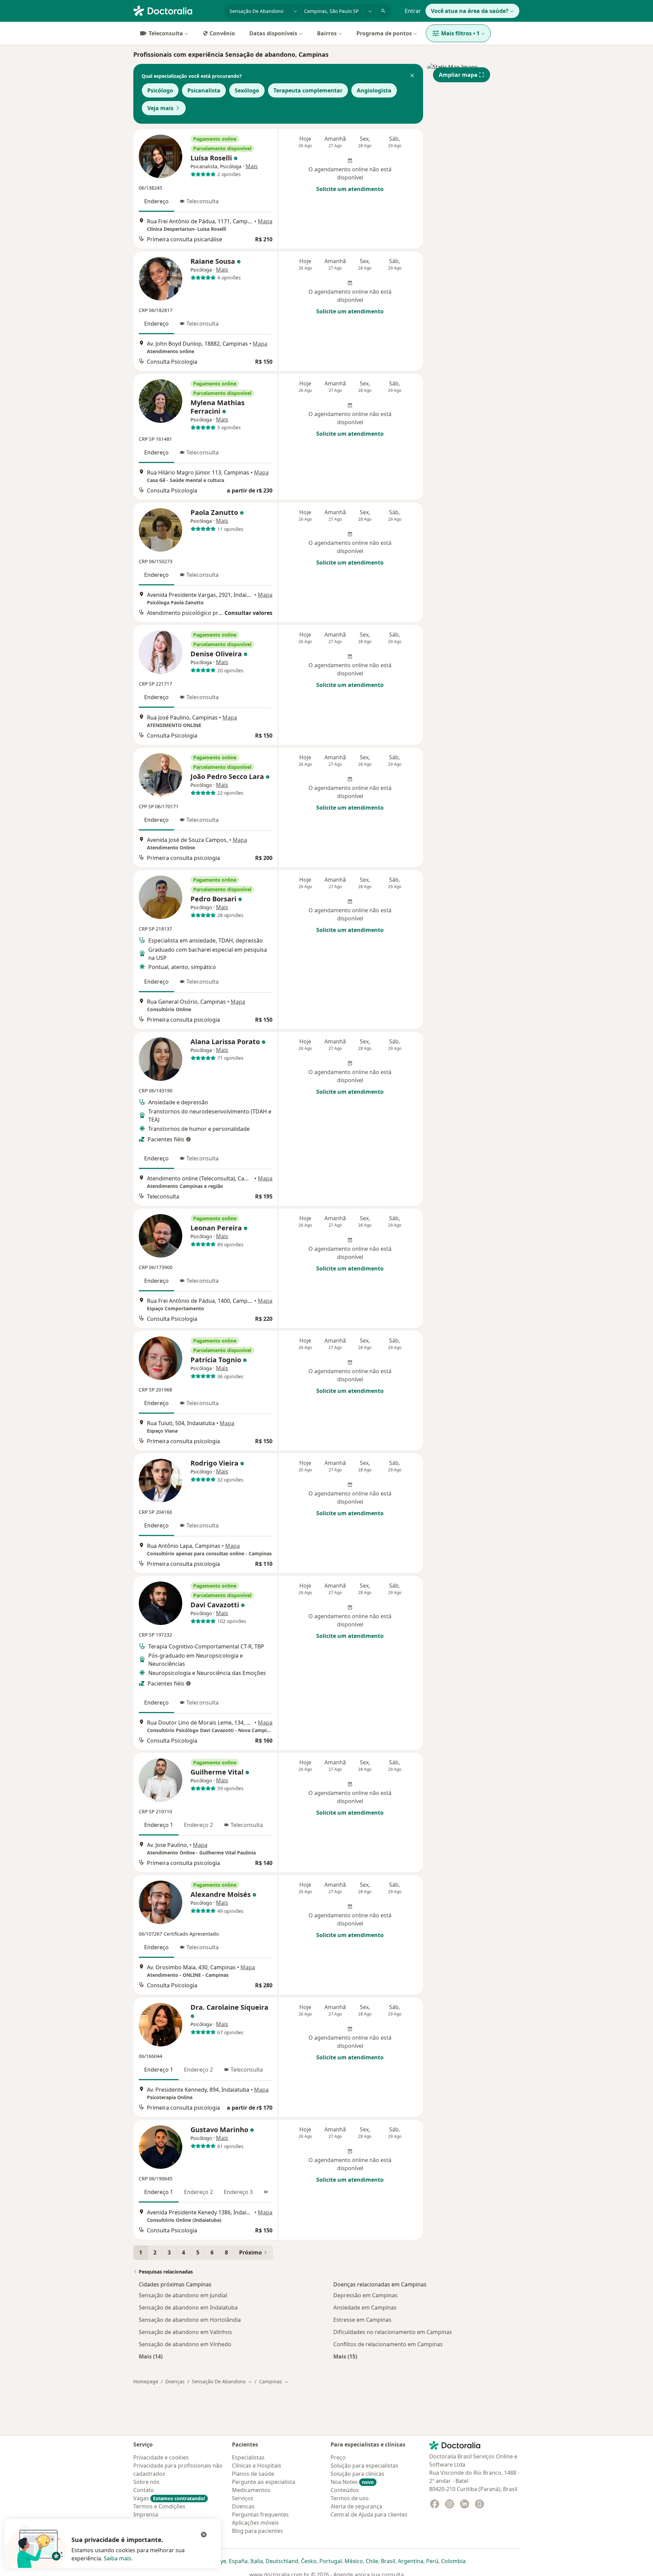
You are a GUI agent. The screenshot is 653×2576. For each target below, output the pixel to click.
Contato (144, 2490)
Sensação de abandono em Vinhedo (185, 2344)
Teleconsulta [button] (203, 201)
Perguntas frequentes (260, 2514)
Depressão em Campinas (365, 2295)
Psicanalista (204, 90)
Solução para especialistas (364, 2466)
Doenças (175, 2381)
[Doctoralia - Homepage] (176, 10)
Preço (338, 2457)
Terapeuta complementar (308, 90)
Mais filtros (460, 33)
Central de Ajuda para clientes (369, 2514)
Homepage (146, 2381)
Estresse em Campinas (362, 2320)
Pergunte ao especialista (264, 2482)
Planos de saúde (253, 2474)
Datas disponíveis (273, 33)
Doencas (243, 2506)
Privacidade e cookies (161, 2457)
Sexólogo (247, 90)
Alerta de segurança (356, 2506)
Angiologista (374, 90)
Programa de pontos (384, 33)
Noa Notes (352, 2482)
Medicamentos (251, 2490)
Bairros (327, 33)
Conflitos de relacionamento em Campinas (388, 2344)
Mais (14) (151, 2356)
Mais (252, 166)
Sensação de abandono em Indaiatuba (188, 2307)
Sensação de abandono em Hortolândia (190, 2320)
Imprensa (146, 2514)
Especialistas (248, 2457)
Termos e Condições (159, 2506)
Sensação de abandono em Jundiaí (183, 2295)
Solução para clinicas (357, 2474)
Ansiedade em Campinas (365, 2307)
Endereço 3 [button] (238, 2192)
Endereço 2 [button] (198, 1825)
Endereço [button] (156, 201)
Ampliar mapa (458, 75)
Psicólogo (160, 90)
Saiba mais (118, 2558)
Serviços (243, 2498)
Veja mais (160, 108)
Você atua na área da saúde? (470, 11)
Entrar (413, 11)
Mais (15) (345, 2356)
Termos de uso (350, 2498)
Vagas (169, 2498)
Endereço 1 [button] (159, 1825)
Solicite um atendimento (350, 189)
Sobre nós (146, 2482)
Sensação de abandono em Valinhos (185, 2332)
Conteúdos (345, 2490)
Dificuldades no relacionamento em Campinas (393, 2332)
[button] (412, 76)
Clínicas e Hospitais (257, 2466)
